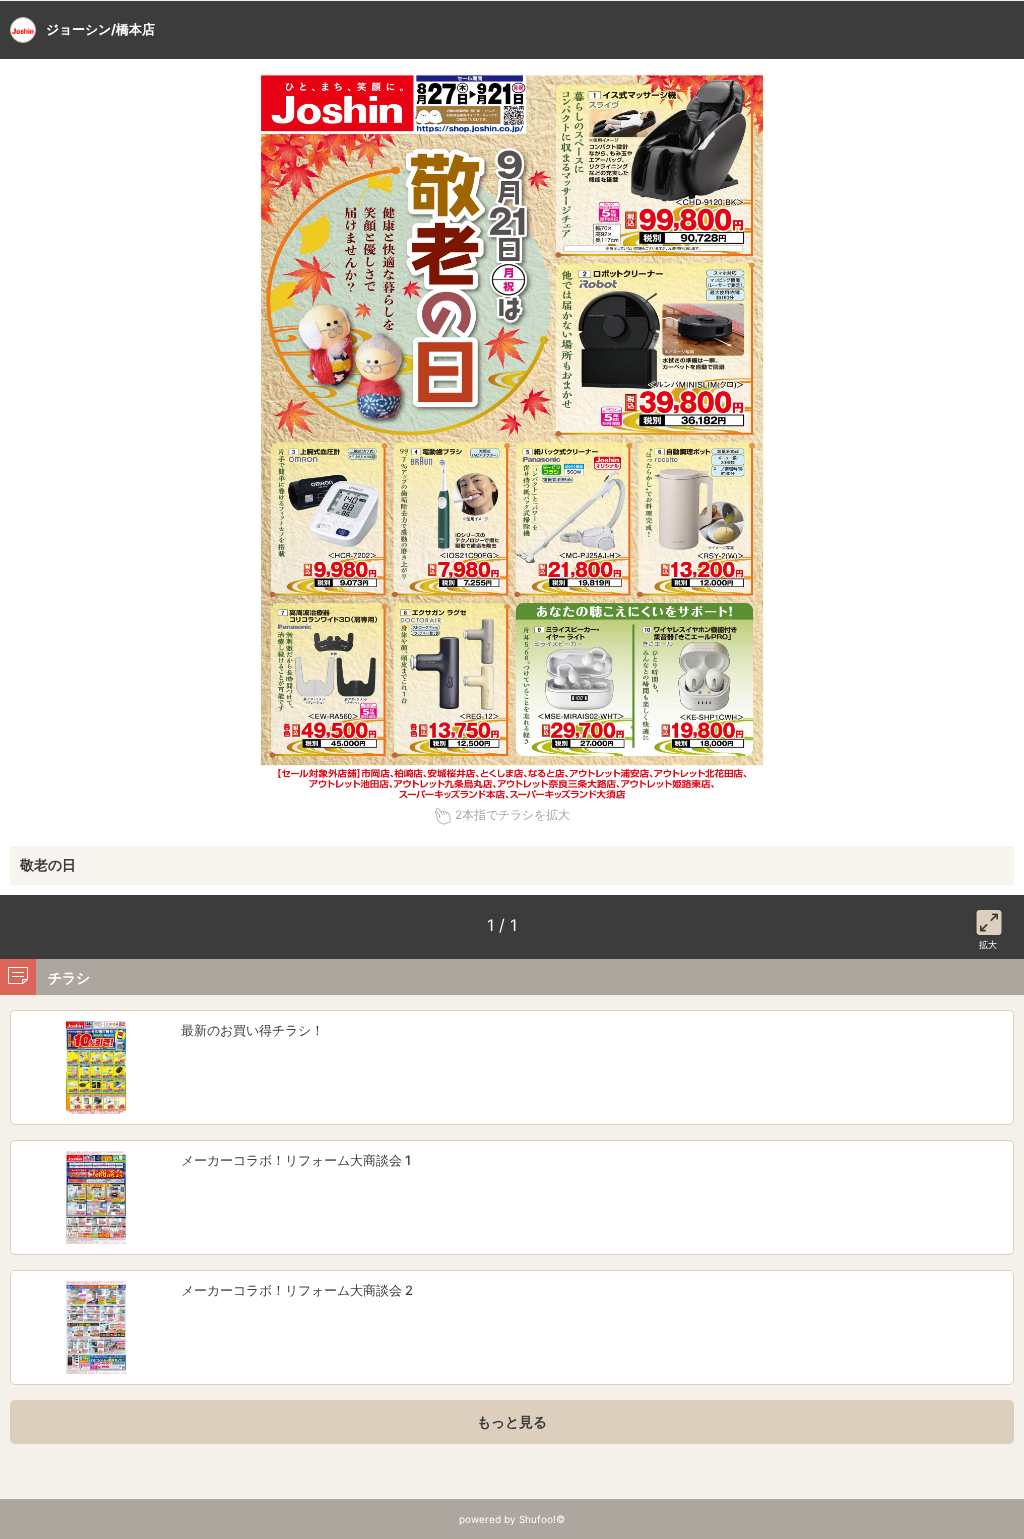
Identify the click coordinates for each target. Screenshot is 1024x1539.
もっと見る (512, 1421)
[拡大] (989, 919)
